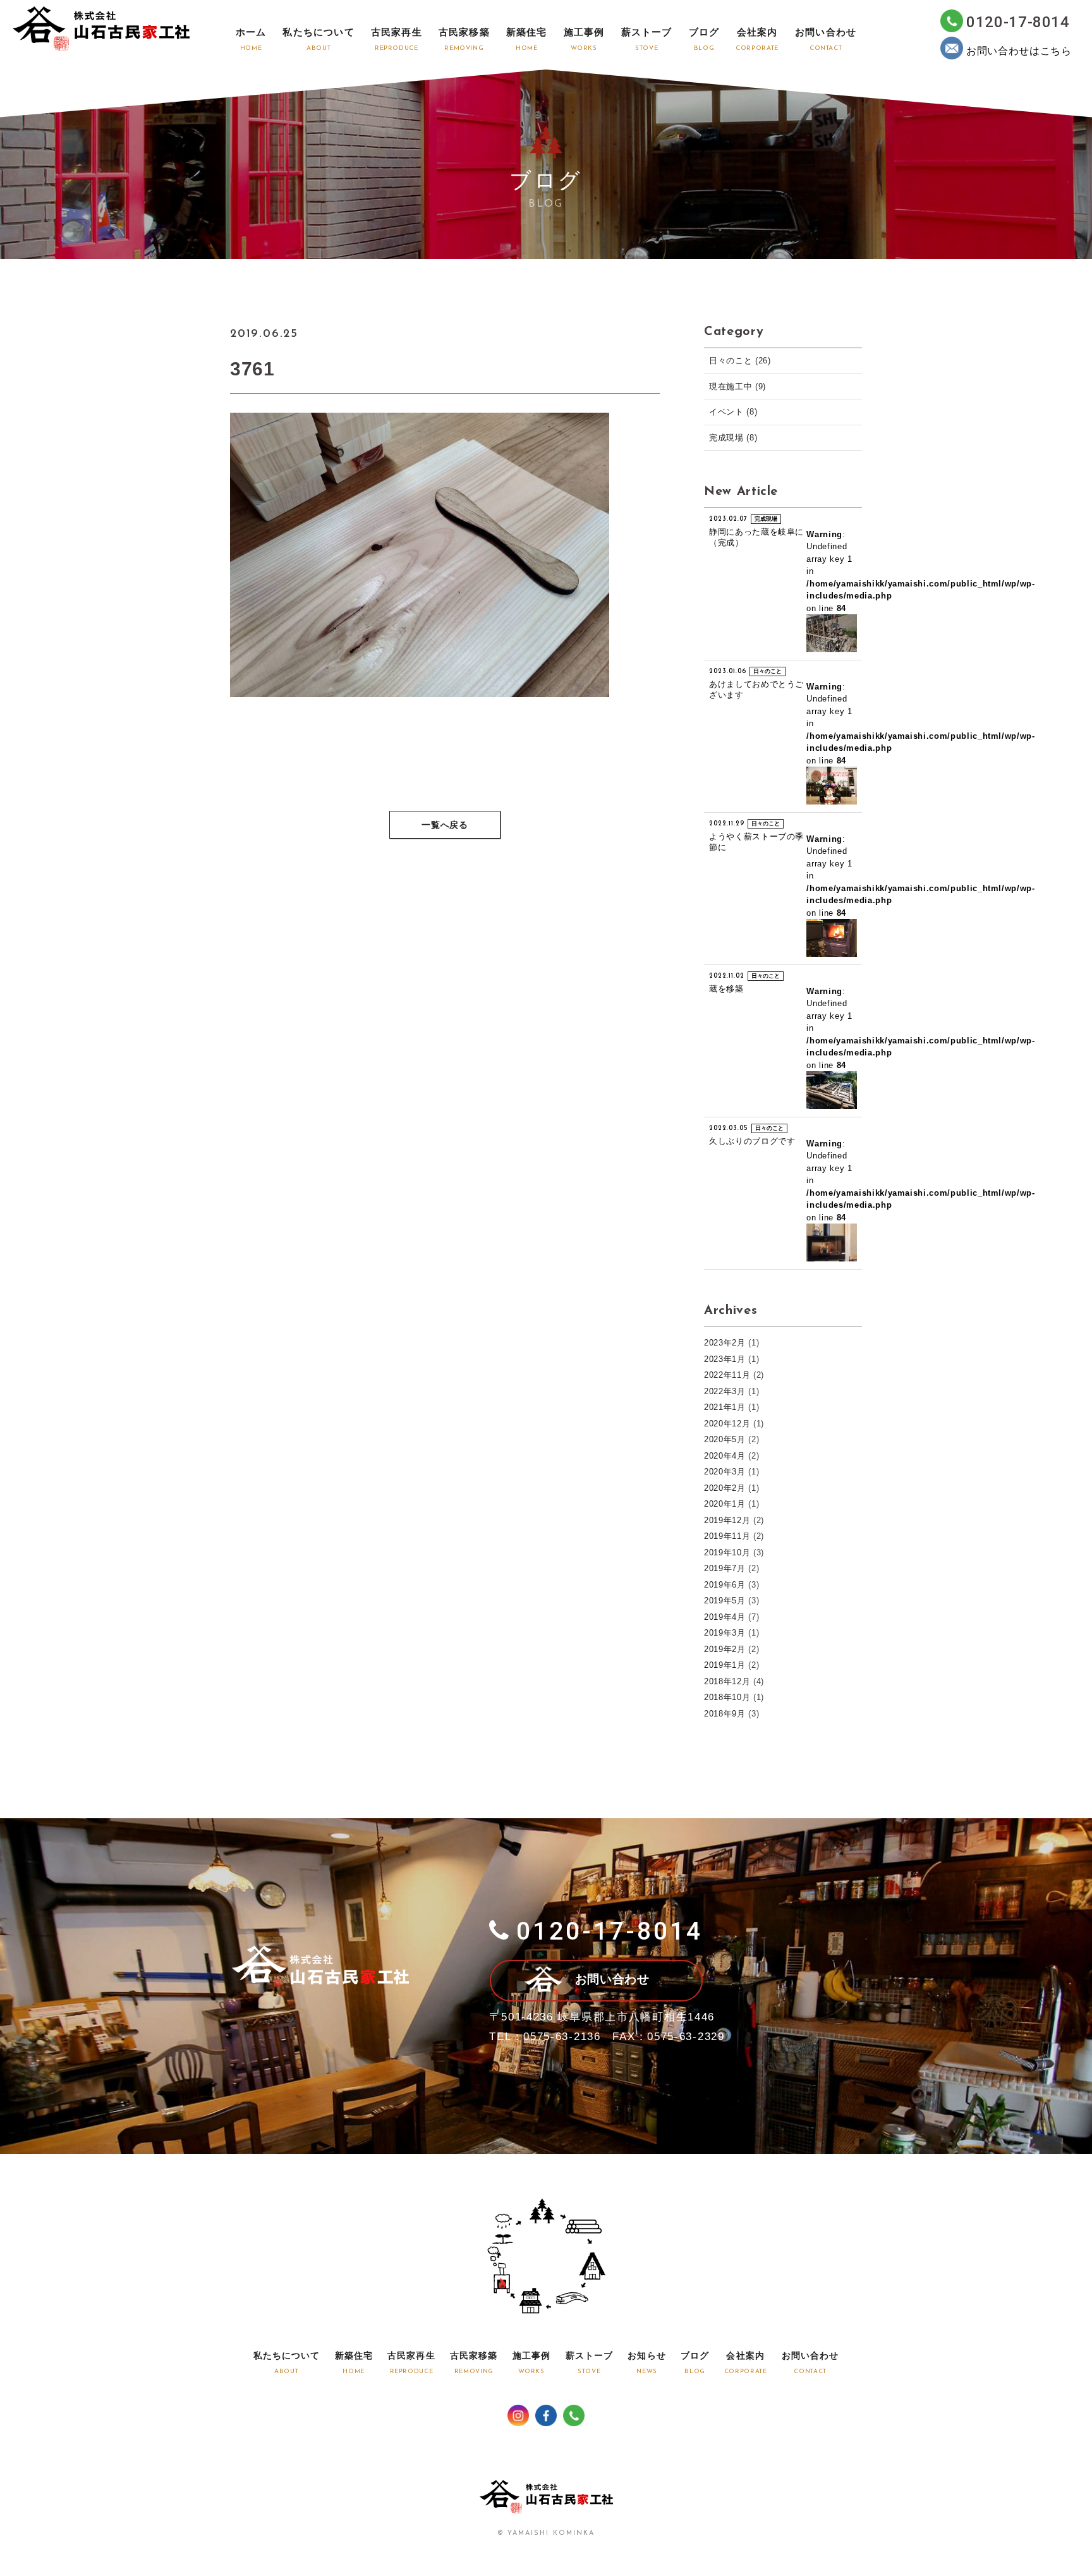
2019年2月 (725, 1649)
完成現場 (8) (733, 438)
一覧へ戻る (445, 826)
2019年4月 (725, 1617)
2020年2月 (725, 1488)
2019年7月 (725, 1568)
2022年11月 (727, 1375)
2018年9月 (725, 1714)
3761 (252, 369)
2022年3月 (725, 1391)
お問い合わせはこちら (1019, 51)
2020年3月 (725, 1472)
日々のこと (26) (740, 361)
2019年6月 (725, 1585)
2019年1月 (725, 1665)
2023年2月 (725, 1343)
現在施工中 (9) (737, 386)
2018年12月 (727, 1681)
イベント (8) (733, 412)
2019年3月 (725, 1633)
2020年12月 (727, 1424)
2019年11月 (727, 1536)
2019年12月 (727, 1520)
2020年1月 (725, 1504)
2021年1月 (725, 1407)
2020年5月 (725, 1439)
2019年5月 (725, 1601)
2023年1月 (725, 1359)
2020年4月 (725, 1456)
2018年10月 (727, 1697)
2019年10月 (727, 1552)
